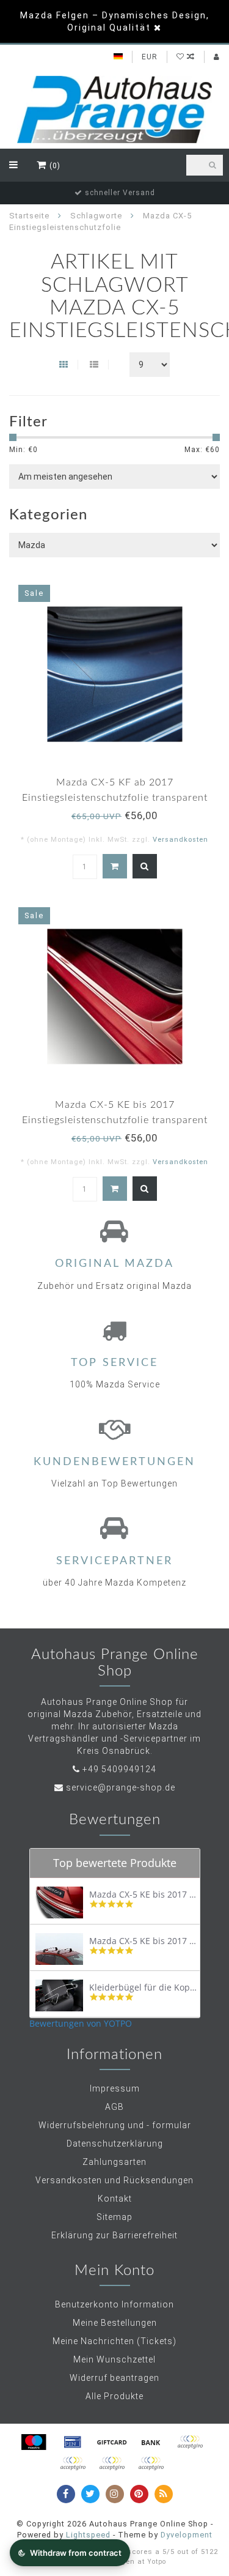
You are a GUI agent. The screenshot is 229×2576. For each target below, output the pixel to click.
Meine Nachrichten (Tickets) (114, 2341)
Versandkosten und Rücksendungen (114, 2180)
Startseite (29, 216)
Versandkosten (180, 840)
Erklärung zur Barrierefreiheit (114, 2235)
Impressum (115, 2088)
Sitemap (114, 2217)
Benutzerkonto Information (114, 2304)
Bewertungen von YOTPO (81, 2023)
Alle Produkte (114, 2396)
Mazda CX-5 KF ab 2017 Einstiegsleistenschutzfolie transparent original (115, 798)
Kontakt (115, 2199)
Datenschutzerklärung (115, 2144)
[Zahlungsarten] (34, 2442)
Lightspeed (88, 2535)
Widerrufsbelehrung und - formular (115, 2125)
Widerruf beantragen (114, 2378)
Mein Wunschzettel (114, 2359)
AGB (114, 2107)
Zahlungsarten (114, 2162)
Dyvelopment (187, 2535)
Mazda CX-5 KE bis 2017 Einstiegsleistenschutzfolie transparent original (115, 1120)
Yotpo (157, 2562)
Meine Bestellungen (115, 2323)
